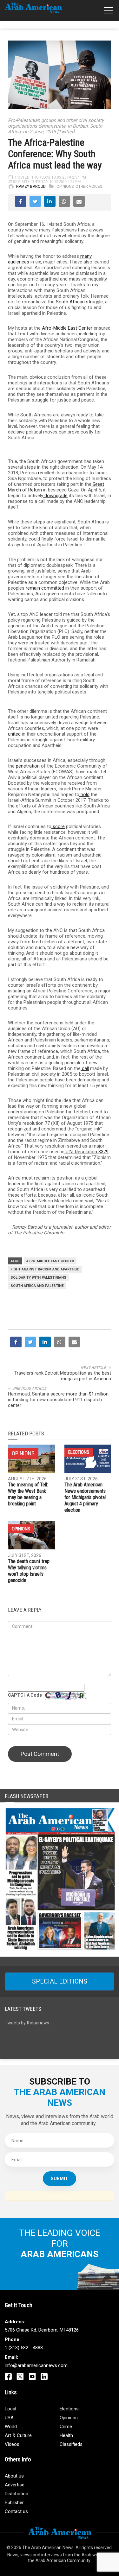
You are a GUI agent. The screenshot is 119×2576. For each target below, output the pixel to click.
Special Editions (60, 1981)
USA (9, 2418)
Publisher (14, 2503)
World (11, 2427)
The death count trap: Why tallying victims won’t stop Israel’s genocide (29, 1571)
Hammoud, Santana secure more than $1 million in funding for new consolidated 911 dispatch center (58, 1400)
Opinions (65, 187)
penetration (27, 766)
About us (14, 2476)
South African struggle (79, 302)
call (85, 1068)
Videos (12, 2444)
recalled (46, 473)
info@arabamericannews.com (36, 2365)
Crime (66, 2427)
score (58, 826)
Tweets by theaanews (27, 2023)
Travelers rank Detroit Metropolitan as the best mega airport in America (63, 1376)
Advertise (15, 2485)
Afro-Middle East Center (66, 328)
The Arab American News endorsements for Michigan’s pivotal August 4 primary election (85, 1497)
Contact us (16, 2511)
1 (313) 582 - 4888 (24, 2348)
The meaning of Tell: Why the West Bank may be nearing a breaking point (28, 1494)
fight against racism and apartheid (45, 1269)
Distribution (17, 2494)
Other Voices (89, 187)
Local (10, 2409)
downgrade (55, 496)
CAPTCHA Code (25, 1695)
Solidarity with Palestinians (38, 1278)
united (14, 734)
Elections (79, 1452)
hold (84, 794)
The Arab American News (48, 2548)
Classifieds (71, 2444)
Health (66, 2435)
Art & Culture (18, 2435)
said (88, 1201)
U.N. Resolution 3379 (86, 1152)
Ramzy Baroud (31, 187)
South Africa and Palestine (37, 1286)
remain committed (44, 588)
